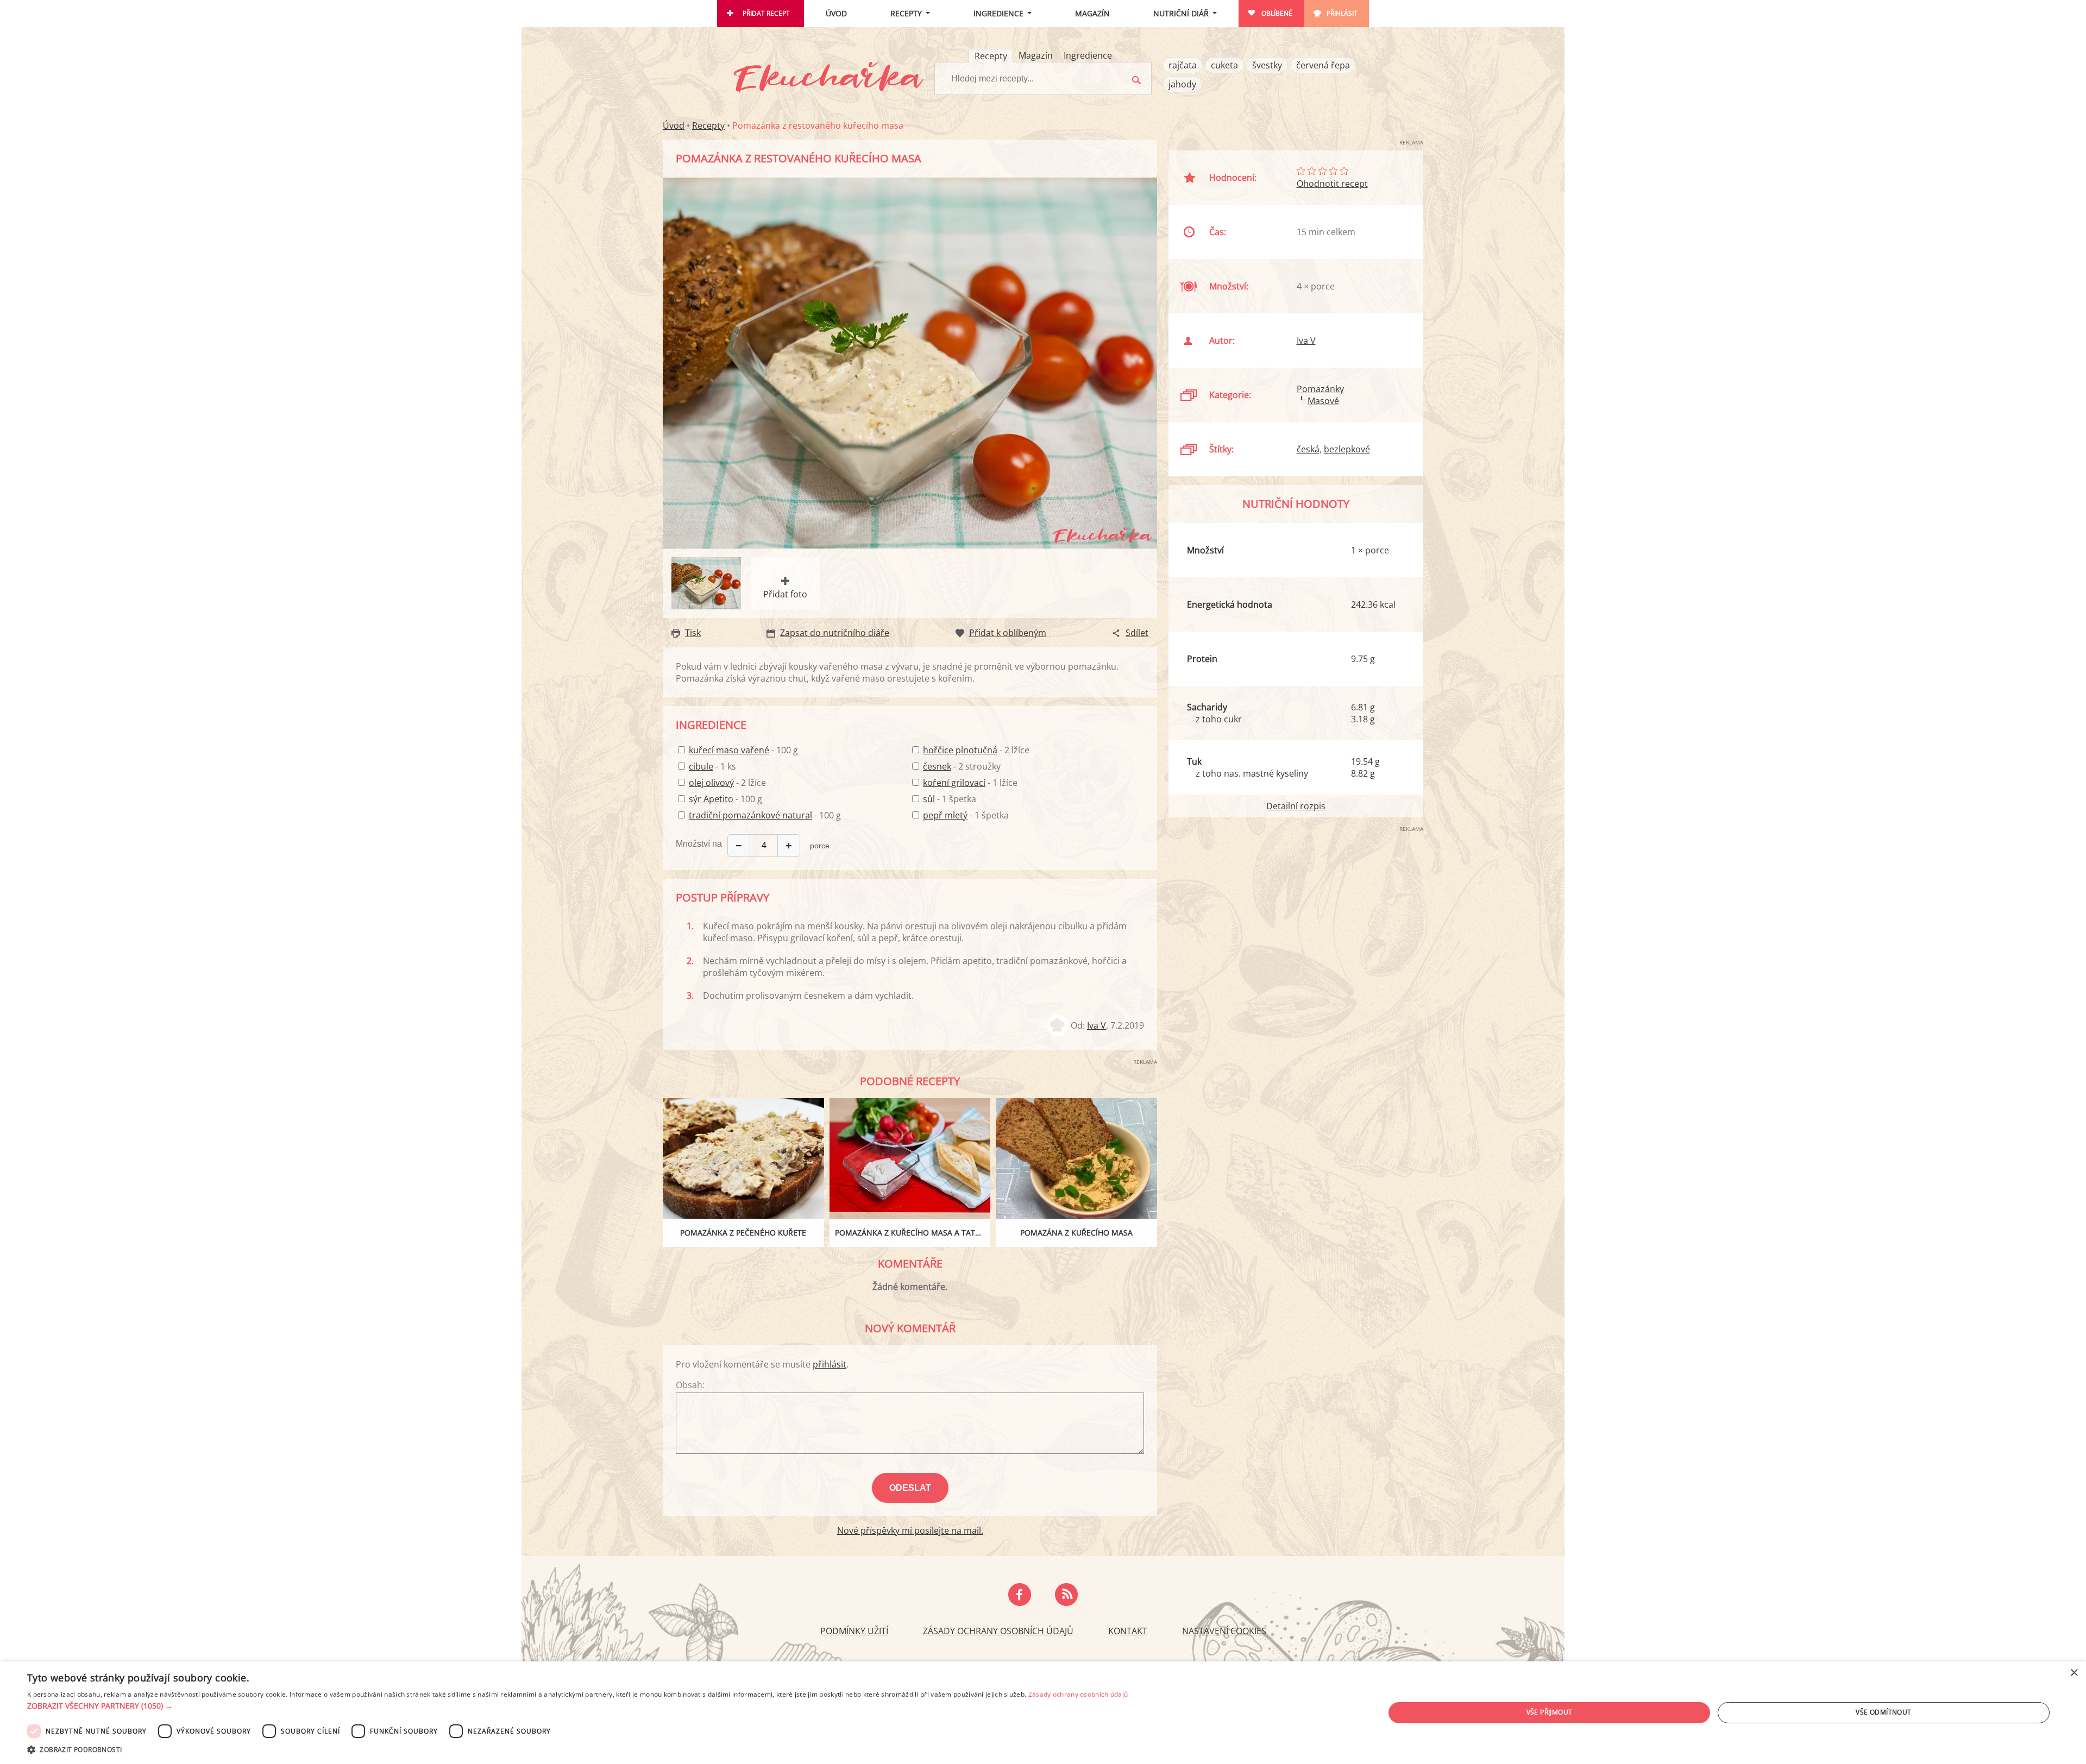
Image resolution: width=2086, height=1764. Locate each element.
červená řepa (1323, 65)
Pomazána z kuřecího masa (1076, 1233)
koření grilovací (954, 783)
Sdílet (1137, 633)
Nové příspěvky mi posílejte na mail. (910, 1530)
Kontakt (1128, 1631)
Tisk (693, 633)
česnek (937, 766)
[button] (577, 1706)
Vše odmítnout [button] (1883, 1712)
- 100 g (743, 750)
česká (1308, 449)
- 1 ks (712, 766)
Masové (1323, 401)
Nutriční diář (1181, 13)
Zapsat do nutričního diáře (835, 633)
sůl (929, 799)
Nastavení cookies (1224, 1631)
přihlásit (830, 1364)
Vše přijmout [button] (1550, 1712)
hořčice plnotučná (960, 750)
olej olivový (711, 783)
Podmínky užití (854, 1631)
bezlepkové (1347, 449)
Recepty (906, 13)
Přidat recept (766, 13)
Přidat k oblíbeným (1008, 633)
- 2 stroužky (962, 766)
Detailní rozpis (1296, 806)
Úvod (836, 13)
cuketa (1224, 65)
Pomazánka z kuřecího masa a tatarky (913, 1233)
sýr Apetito (711, 799)
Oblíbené (1277, 13)
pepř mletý (945, 815)
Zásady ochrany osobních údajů (998, 1631)
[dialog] (1043, 1713)
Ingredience (998, 13)
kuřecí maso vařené (729, 750)
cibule (701, 766)
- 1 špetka (950, 799)
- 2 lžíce (727, 783)
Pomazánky (1320, 389)
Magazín (1092, 13)
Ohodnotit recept (1332, 184)
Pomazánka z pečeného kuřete (743, 1233)
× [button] (2074, 1673)
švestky (1267, 65)
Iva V (1097, 1025)
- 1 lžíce (970, 783)
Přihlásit (1342, 13)
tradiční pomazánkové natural (750, 815)
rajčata (1183, 65)
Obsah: (690, 1385)
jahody (1182, 84)
